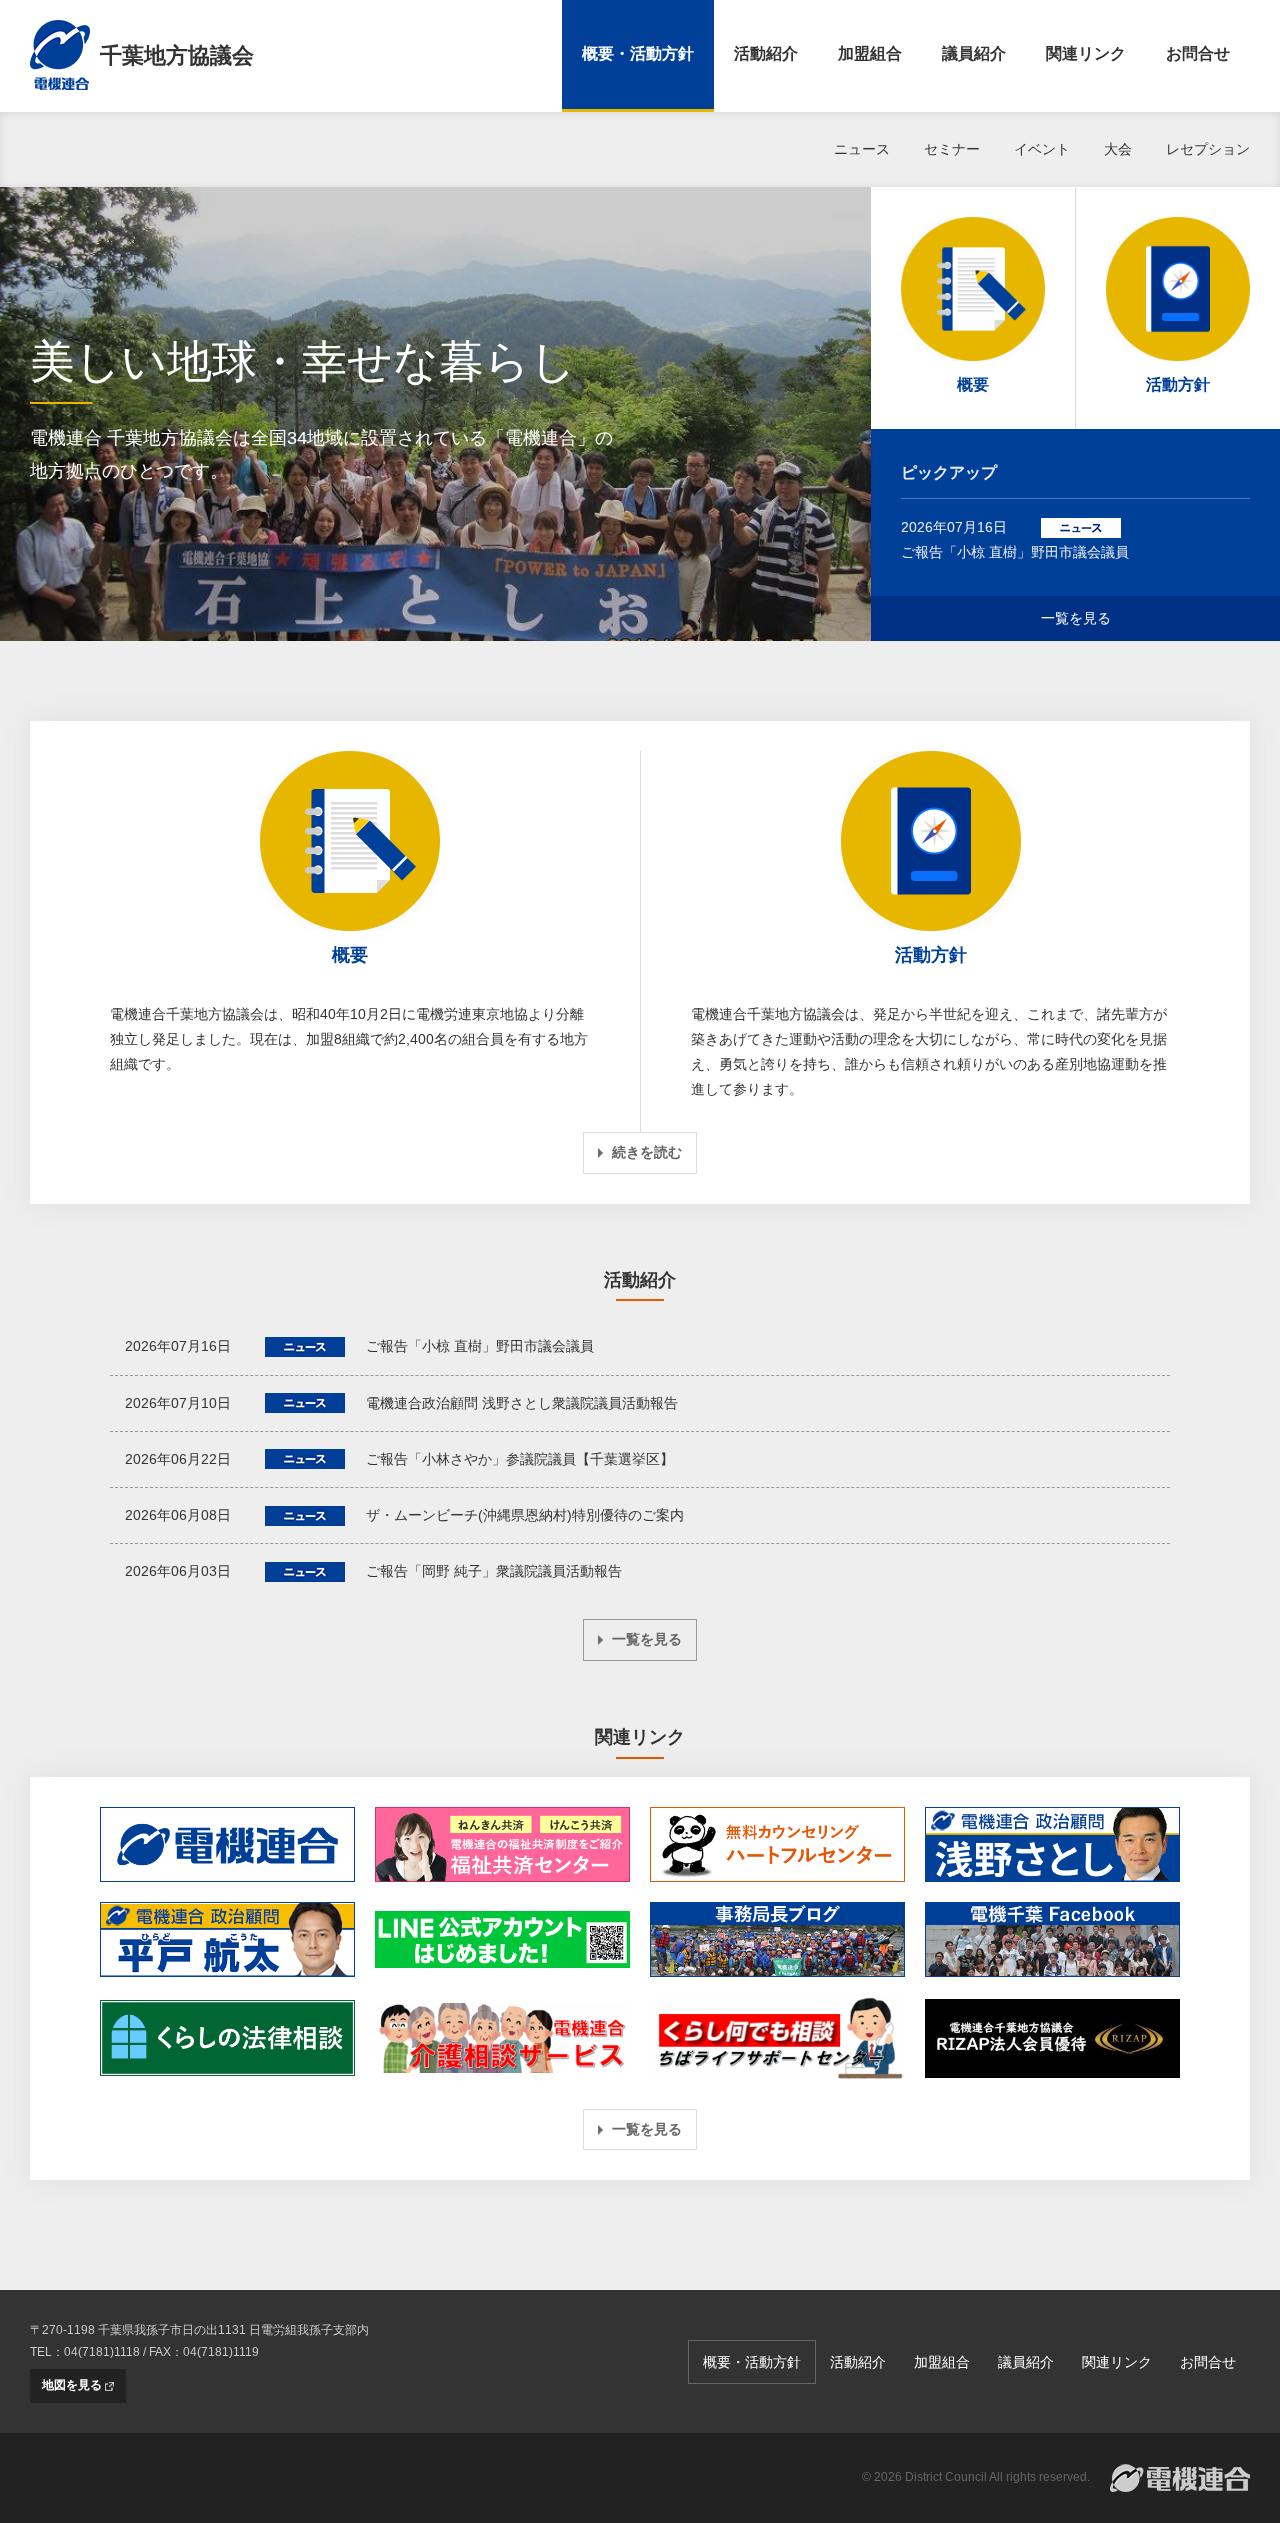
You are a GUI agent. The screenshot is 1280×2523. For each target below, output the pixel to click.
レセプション (1208, 149)
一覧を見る (1076, 618)
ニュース (862, 149)
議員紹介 (974, 53)
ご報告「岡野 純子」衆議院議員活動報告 (494, 1571)
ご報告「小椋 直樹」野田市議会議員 (1015, 552)
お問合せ (1198, 53)
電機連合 (1180, 2478)
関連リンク (1086, 53)
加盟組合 (870, 53)
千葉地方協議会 (177, 55)
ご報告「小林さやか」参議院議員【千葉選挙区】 (520, 1459)
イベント (1042, 149)
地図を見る (72, 2385)
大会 (1118, 149)
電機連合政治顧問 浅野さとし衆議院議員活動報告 (522, 1403)
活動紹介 (766, 53)
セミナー (952, 149)
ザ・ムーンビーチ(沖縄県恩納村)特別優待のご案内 (525, 1515)
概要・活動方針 (638, 53)
